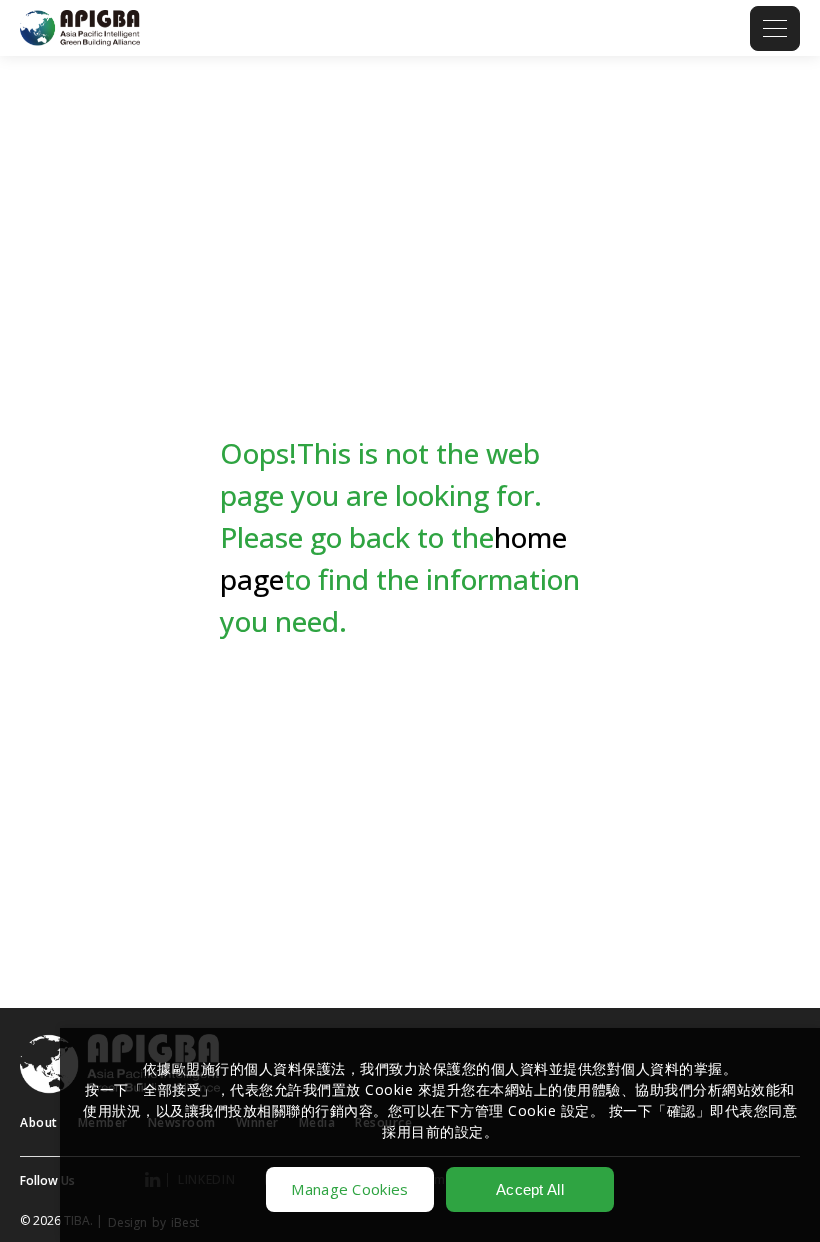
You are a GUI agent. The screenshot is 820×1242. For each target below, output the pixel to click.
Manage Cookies (349, 1189)
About (39, 1122)
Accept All (530, 1189)
